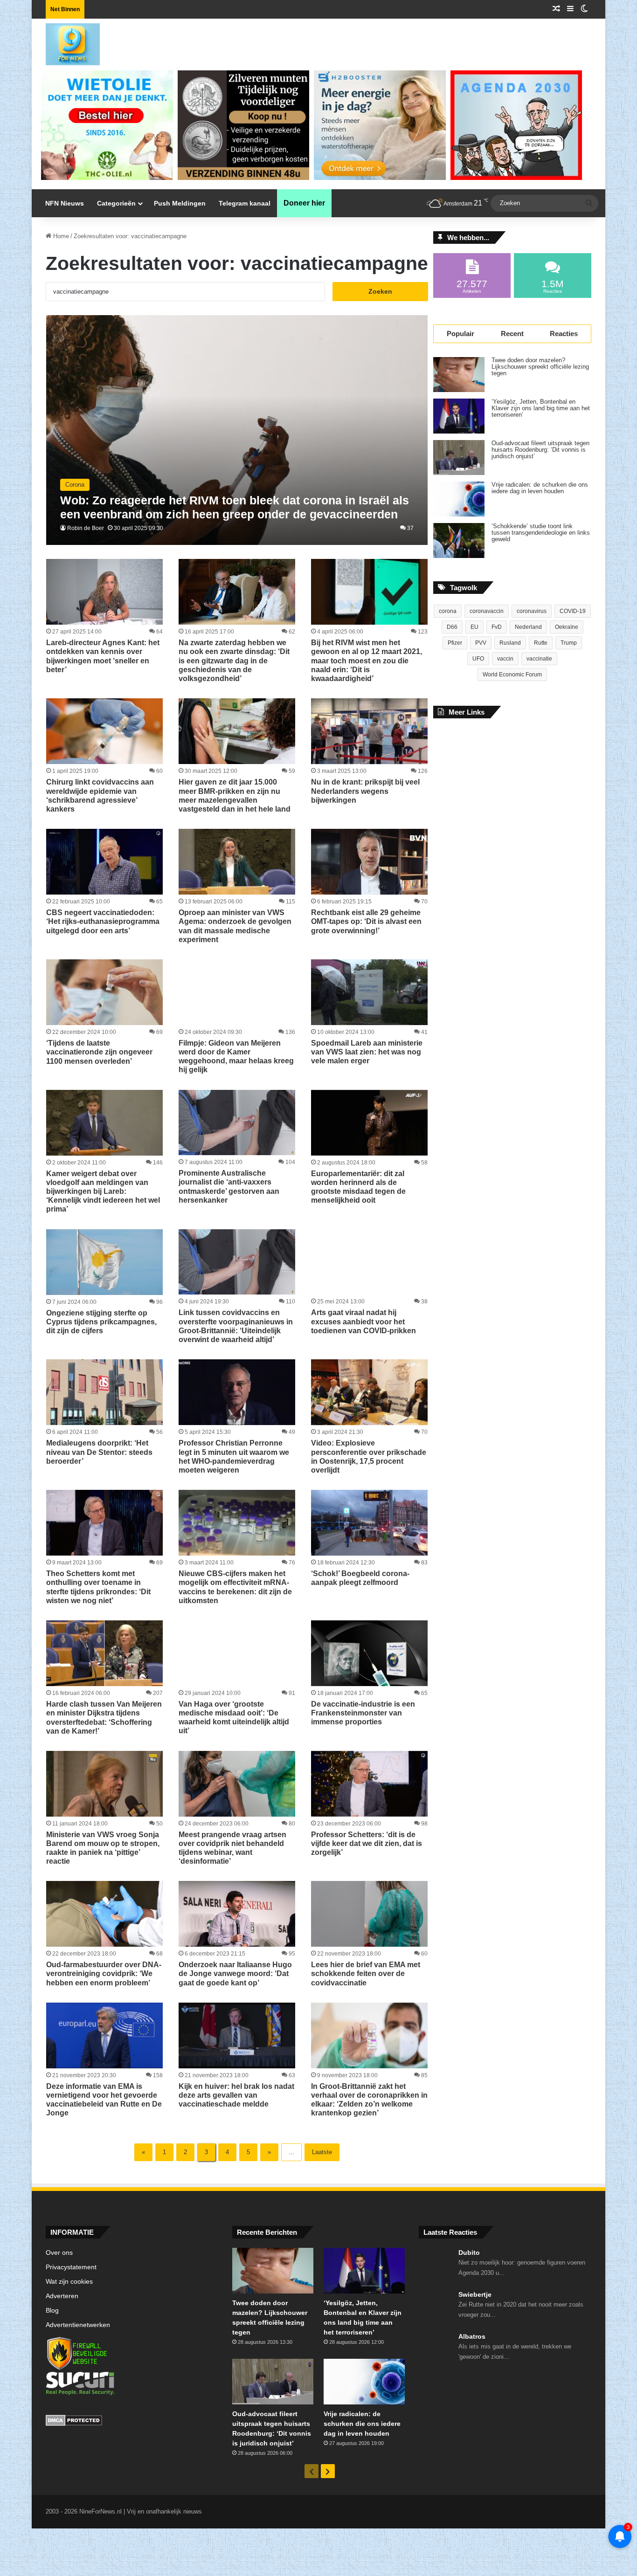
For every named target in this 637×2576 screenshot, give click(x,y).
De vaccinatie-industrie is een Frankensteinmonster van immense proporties (363, 1713)
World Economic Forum (512, 675)
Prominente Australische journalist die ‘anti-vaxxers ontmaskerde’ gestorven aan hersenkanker (229, 1187)
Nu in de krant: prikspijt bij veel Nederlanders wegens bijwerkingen (365, 791)
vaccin (505, 659)
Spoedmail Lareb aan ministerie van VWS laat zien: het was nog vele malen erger (367, 1052)
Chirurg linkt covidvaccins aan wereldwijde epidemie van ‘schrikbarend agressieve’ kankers (100, 796)
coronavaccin (487, 611)
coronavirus (532, 611)
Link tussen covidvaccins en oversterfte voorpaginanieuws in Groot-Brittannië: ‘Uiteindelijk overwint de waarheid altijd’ (236, 1326)
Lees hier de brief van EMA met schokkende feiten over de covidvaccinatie (366, 1973)
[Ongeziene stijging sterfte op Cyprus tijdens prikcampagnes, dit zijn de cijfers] (104, 1262)
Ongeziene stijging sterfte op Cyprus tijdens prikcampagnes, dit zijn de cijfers (101, 1322)
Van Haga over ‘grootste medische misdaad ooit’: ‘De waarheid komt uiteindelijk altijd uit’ (234, 1718)
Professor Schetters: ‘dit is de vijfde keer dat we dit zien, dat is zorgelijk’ (367, 1843)
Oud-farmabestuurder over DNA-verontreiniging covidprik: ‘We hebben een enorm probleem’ (104, 1973)
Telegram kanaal (245, 203)
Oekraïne (567, 627)
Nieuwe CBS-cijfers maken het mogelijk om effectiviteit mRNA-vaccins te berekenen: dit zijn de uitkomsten (235, 1587)
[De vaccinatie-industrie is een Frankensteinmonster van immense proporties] (369, 1653)
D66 (452, 627)
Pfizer (455, 643)
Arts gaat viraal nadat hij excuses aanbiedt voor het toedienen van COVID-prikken (364, 1321)
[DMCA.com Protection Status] (132, 2422)
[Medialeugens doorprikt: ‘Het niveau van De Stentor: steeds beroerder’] (104, 1392)
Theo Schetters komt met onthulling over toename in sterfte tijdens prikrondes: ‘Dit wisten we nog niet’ (98, 1587)
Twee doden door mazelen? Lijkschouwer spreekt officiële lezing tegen (540, 367)
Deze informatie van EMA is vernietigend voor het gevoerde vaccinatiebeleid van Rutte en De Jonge (104, 2100)
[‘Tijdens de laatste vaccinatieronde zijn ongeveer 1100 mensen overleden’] (104, 992)
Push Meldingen (180, 203)
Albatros (472, 2336)
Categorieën (116, 203)
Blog (52, 2311)
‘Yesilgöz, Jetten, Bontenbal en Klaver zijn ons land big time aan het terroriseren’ (541, 408)
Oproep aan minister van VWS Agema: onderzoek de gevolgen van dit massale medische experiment (235, 926)
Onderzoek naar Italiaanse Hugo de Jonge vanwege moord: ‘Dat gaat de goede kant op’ (235, 1973)
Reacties (564, 334)
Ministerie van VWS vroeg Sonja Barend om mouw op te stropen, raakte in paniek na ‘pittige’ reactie (103, 1848)
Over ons (59, 2253)
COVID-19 (573, 611)
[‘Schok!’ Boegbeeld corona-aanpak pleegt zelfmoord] (369, 1523)
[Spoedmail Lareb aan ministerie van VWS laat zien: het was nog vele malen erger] (369, 992)
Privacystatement (71, 2267)
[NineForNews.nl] (66, 42)
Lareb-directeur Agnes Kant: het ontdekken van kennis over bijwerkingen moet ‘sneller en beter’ (103, 656)
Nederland (528, 627)
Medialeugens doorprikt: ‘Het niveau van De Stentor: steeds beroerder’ (99, 1452)
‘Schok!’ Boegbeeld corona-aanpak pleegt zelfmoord (360, 1578)
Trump (569, 643)
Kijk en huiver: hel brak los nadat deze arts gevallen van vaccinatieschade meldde (236, 2095)
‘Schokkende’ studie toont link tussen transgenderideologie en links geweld (541, 533)
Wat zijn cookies (69, 2282)
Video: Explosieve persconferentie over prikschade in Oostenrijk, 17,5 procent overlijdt (369, 1457)
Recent (512, 334)
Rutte (541, 643)
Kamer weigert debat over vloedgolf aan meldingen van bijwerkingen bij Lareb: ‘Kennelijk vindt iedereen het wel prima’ (103, 1192)
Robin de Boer (86, 528)
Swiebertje (475, 2294)
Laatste (322, 2152)
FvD (497, 627)
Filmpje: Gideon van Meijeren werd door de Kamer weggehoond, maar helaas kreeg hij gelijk (236, 1057)
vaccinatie (539, 659)
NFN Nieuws (65, 203)
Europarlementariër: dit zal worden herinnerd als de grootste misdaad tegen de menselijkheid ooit (358, 1187)
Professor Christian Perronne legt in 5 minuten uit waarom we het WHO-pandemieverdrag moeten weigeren (234, 1457)
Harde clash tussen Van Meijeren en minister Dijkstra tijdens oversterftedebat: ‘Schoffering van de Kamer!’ (104, 1718)
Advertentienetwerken (78, 2325)
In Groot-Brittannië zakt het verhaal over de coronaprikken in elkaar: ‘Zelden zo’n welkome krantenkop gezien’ (369, 2100)
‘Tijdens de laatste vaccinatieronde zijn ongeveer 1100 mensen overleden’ (99, 1052)
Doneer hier (304, 203)
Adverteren (62, 2296)
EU (474, 627)
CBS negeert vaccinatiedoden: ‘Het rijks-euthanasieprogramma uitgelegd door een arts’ (103, 921)
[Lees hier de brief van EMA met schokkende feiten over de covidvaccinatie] (369, 1914)
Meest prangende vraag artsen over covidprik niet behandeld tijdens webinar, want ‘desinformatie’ (232, 1848)
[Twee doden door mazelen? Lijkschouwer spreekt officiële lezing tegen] (459, 375)
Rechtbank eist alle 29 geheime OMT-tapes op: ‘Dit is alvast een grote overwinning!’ (366, 921)
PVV (481, 643)
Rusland (510, 643)
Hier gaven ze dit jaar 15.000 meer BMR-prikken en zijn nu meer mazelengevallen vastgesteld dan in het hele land (235, 796)
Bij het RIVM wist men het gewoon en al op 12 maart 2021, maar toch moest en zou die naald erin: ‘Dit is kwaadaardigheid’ (367, 661)
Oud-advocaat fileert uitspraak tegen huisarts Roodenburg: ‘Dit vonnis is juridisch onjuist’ (540, 450)
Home (60, 236)
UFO (478, 659)
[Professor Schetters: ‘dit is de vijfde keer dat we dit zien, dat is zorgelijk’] (369, 1784)
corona (448, 611)
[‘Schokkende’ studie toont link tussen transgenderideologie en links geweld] (459, 541)
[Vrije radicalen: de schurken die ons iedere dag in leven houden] (459, 499)
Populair (460, 334)
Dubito (469, 2252)
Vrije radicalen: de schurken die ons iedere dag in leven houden (540, 488)
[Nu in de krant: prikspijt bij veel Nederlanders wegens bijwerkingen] (369, 731)
